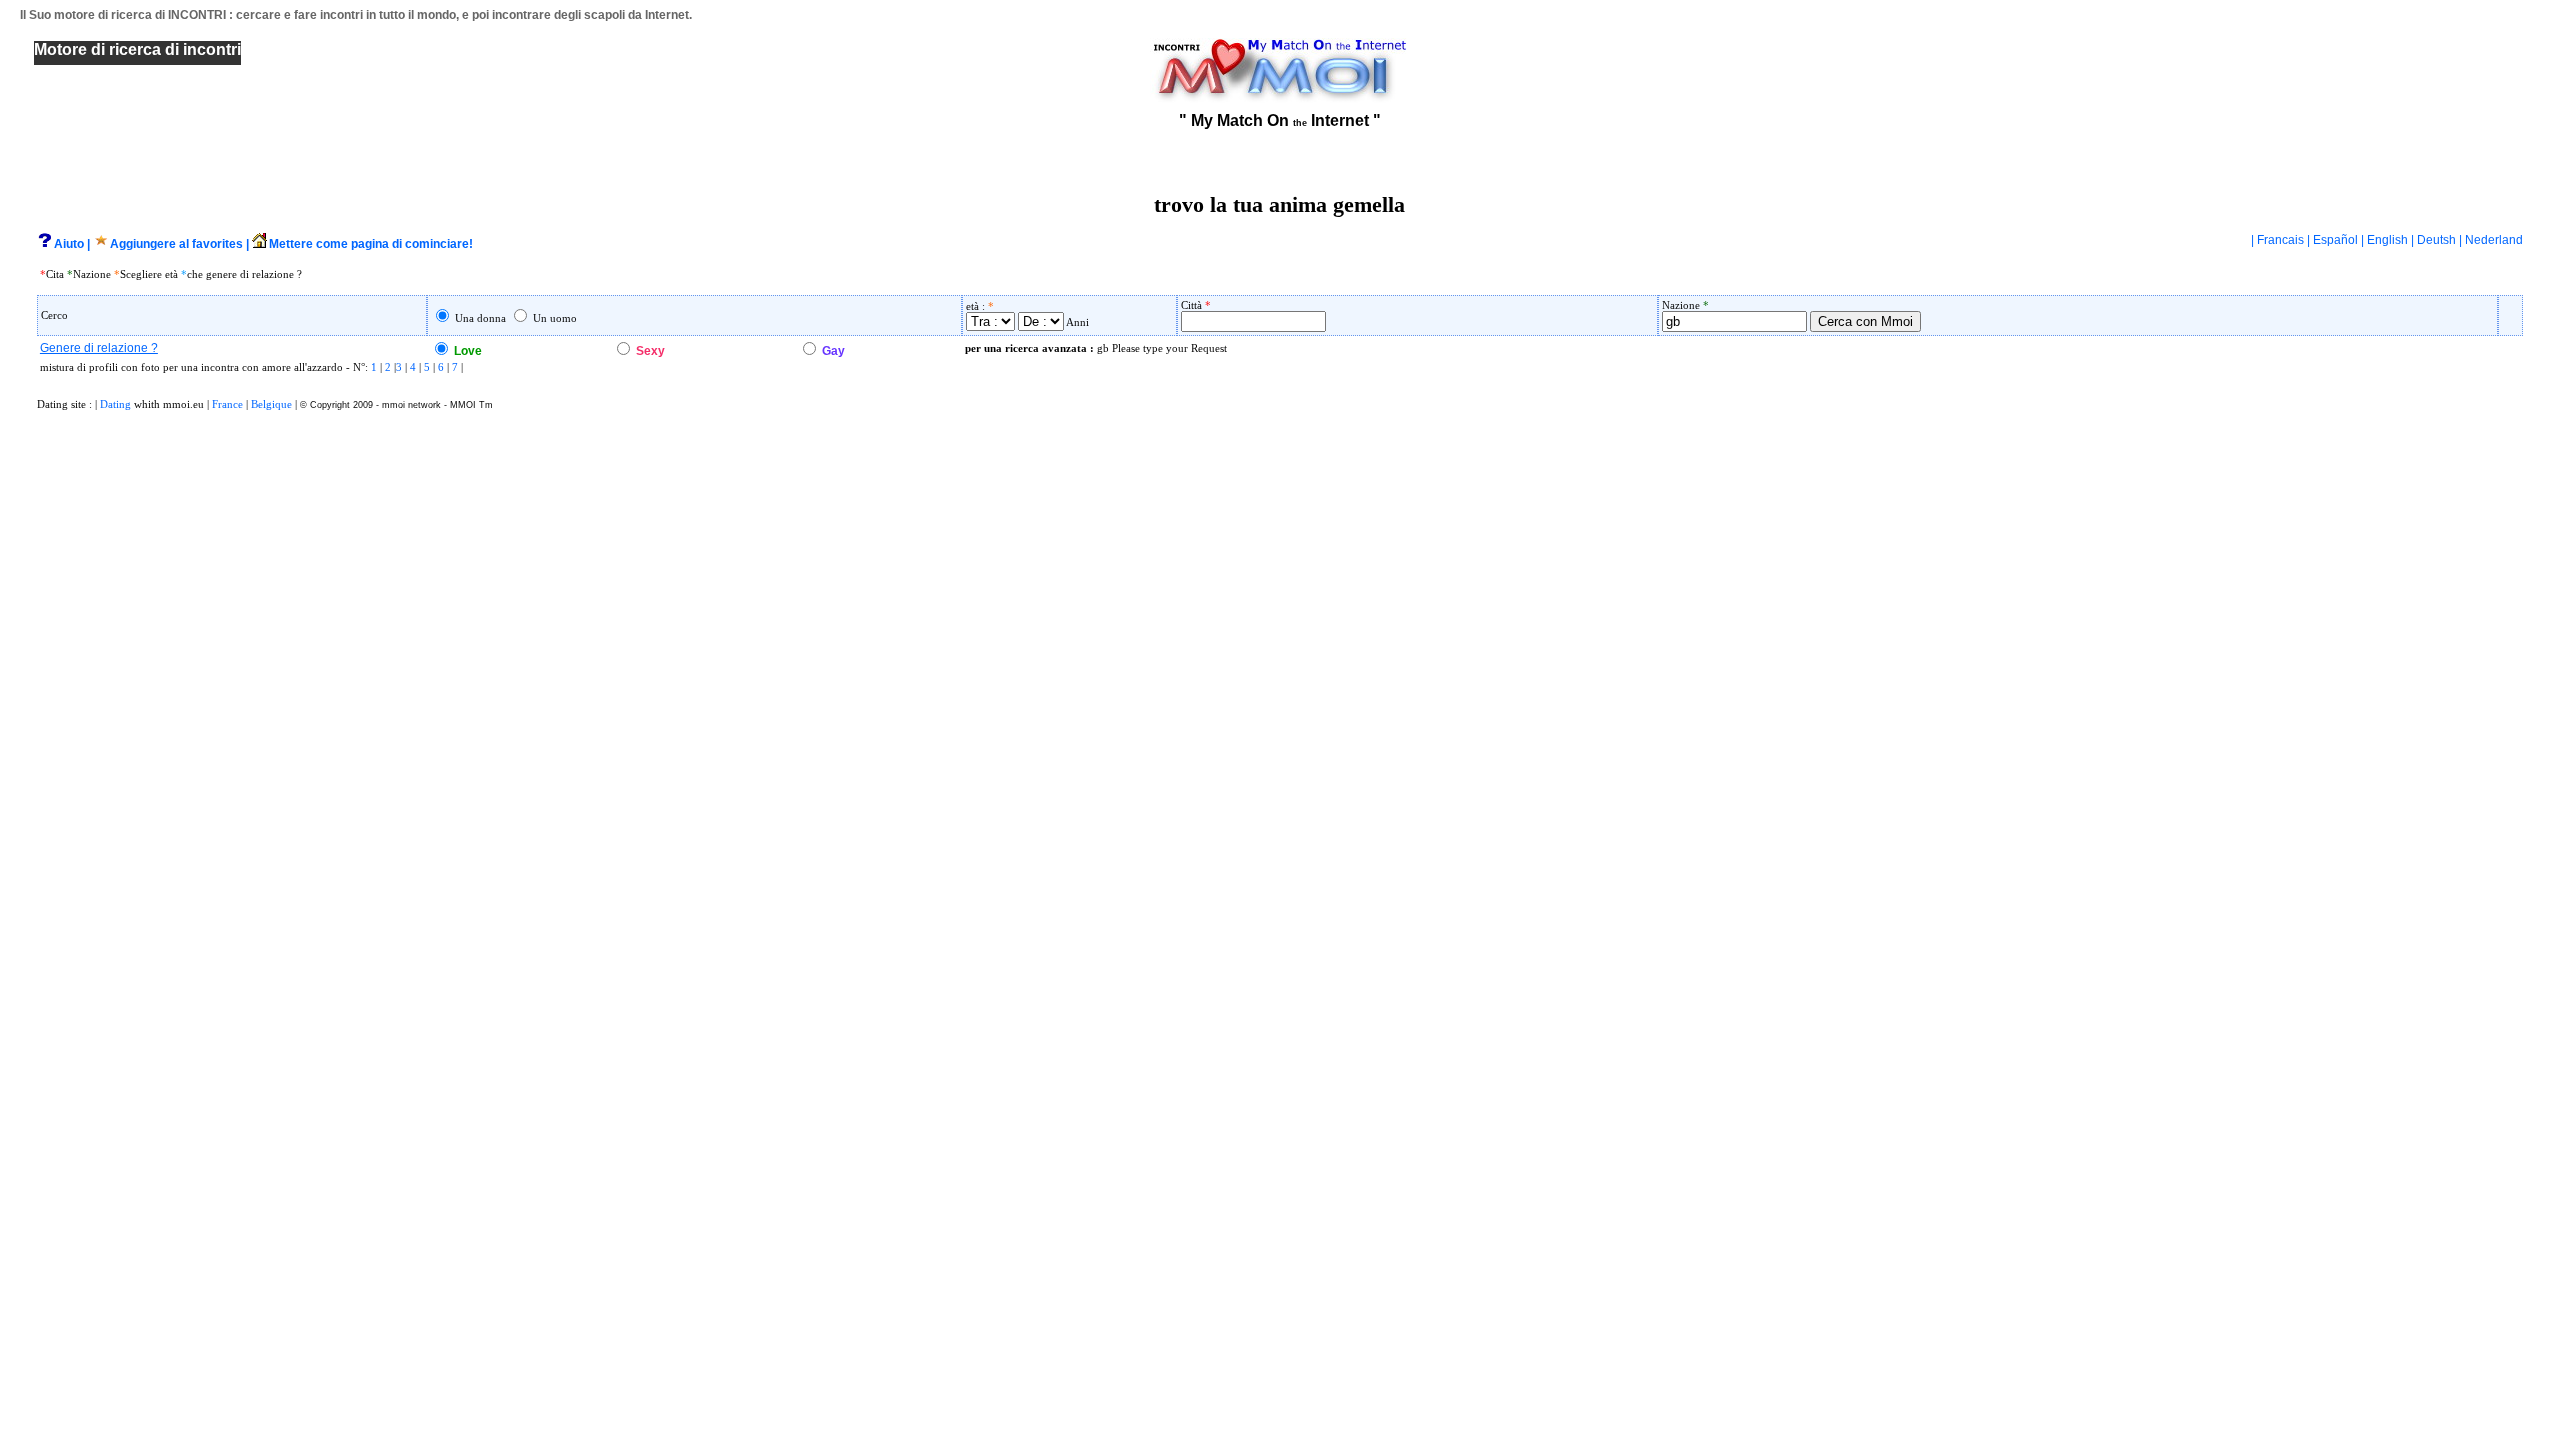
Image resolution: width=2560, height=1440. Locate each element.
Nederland (2494, 240)
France (227, 404)
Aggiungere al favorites (176, 244)
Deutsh (2436, 240)
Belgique (271, 404)
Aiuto (69, 244)
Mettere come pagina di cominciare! (371, 244)
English (2387, 240)
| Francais (2279, 240)
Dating (115, 404)
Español (2335, 240)
